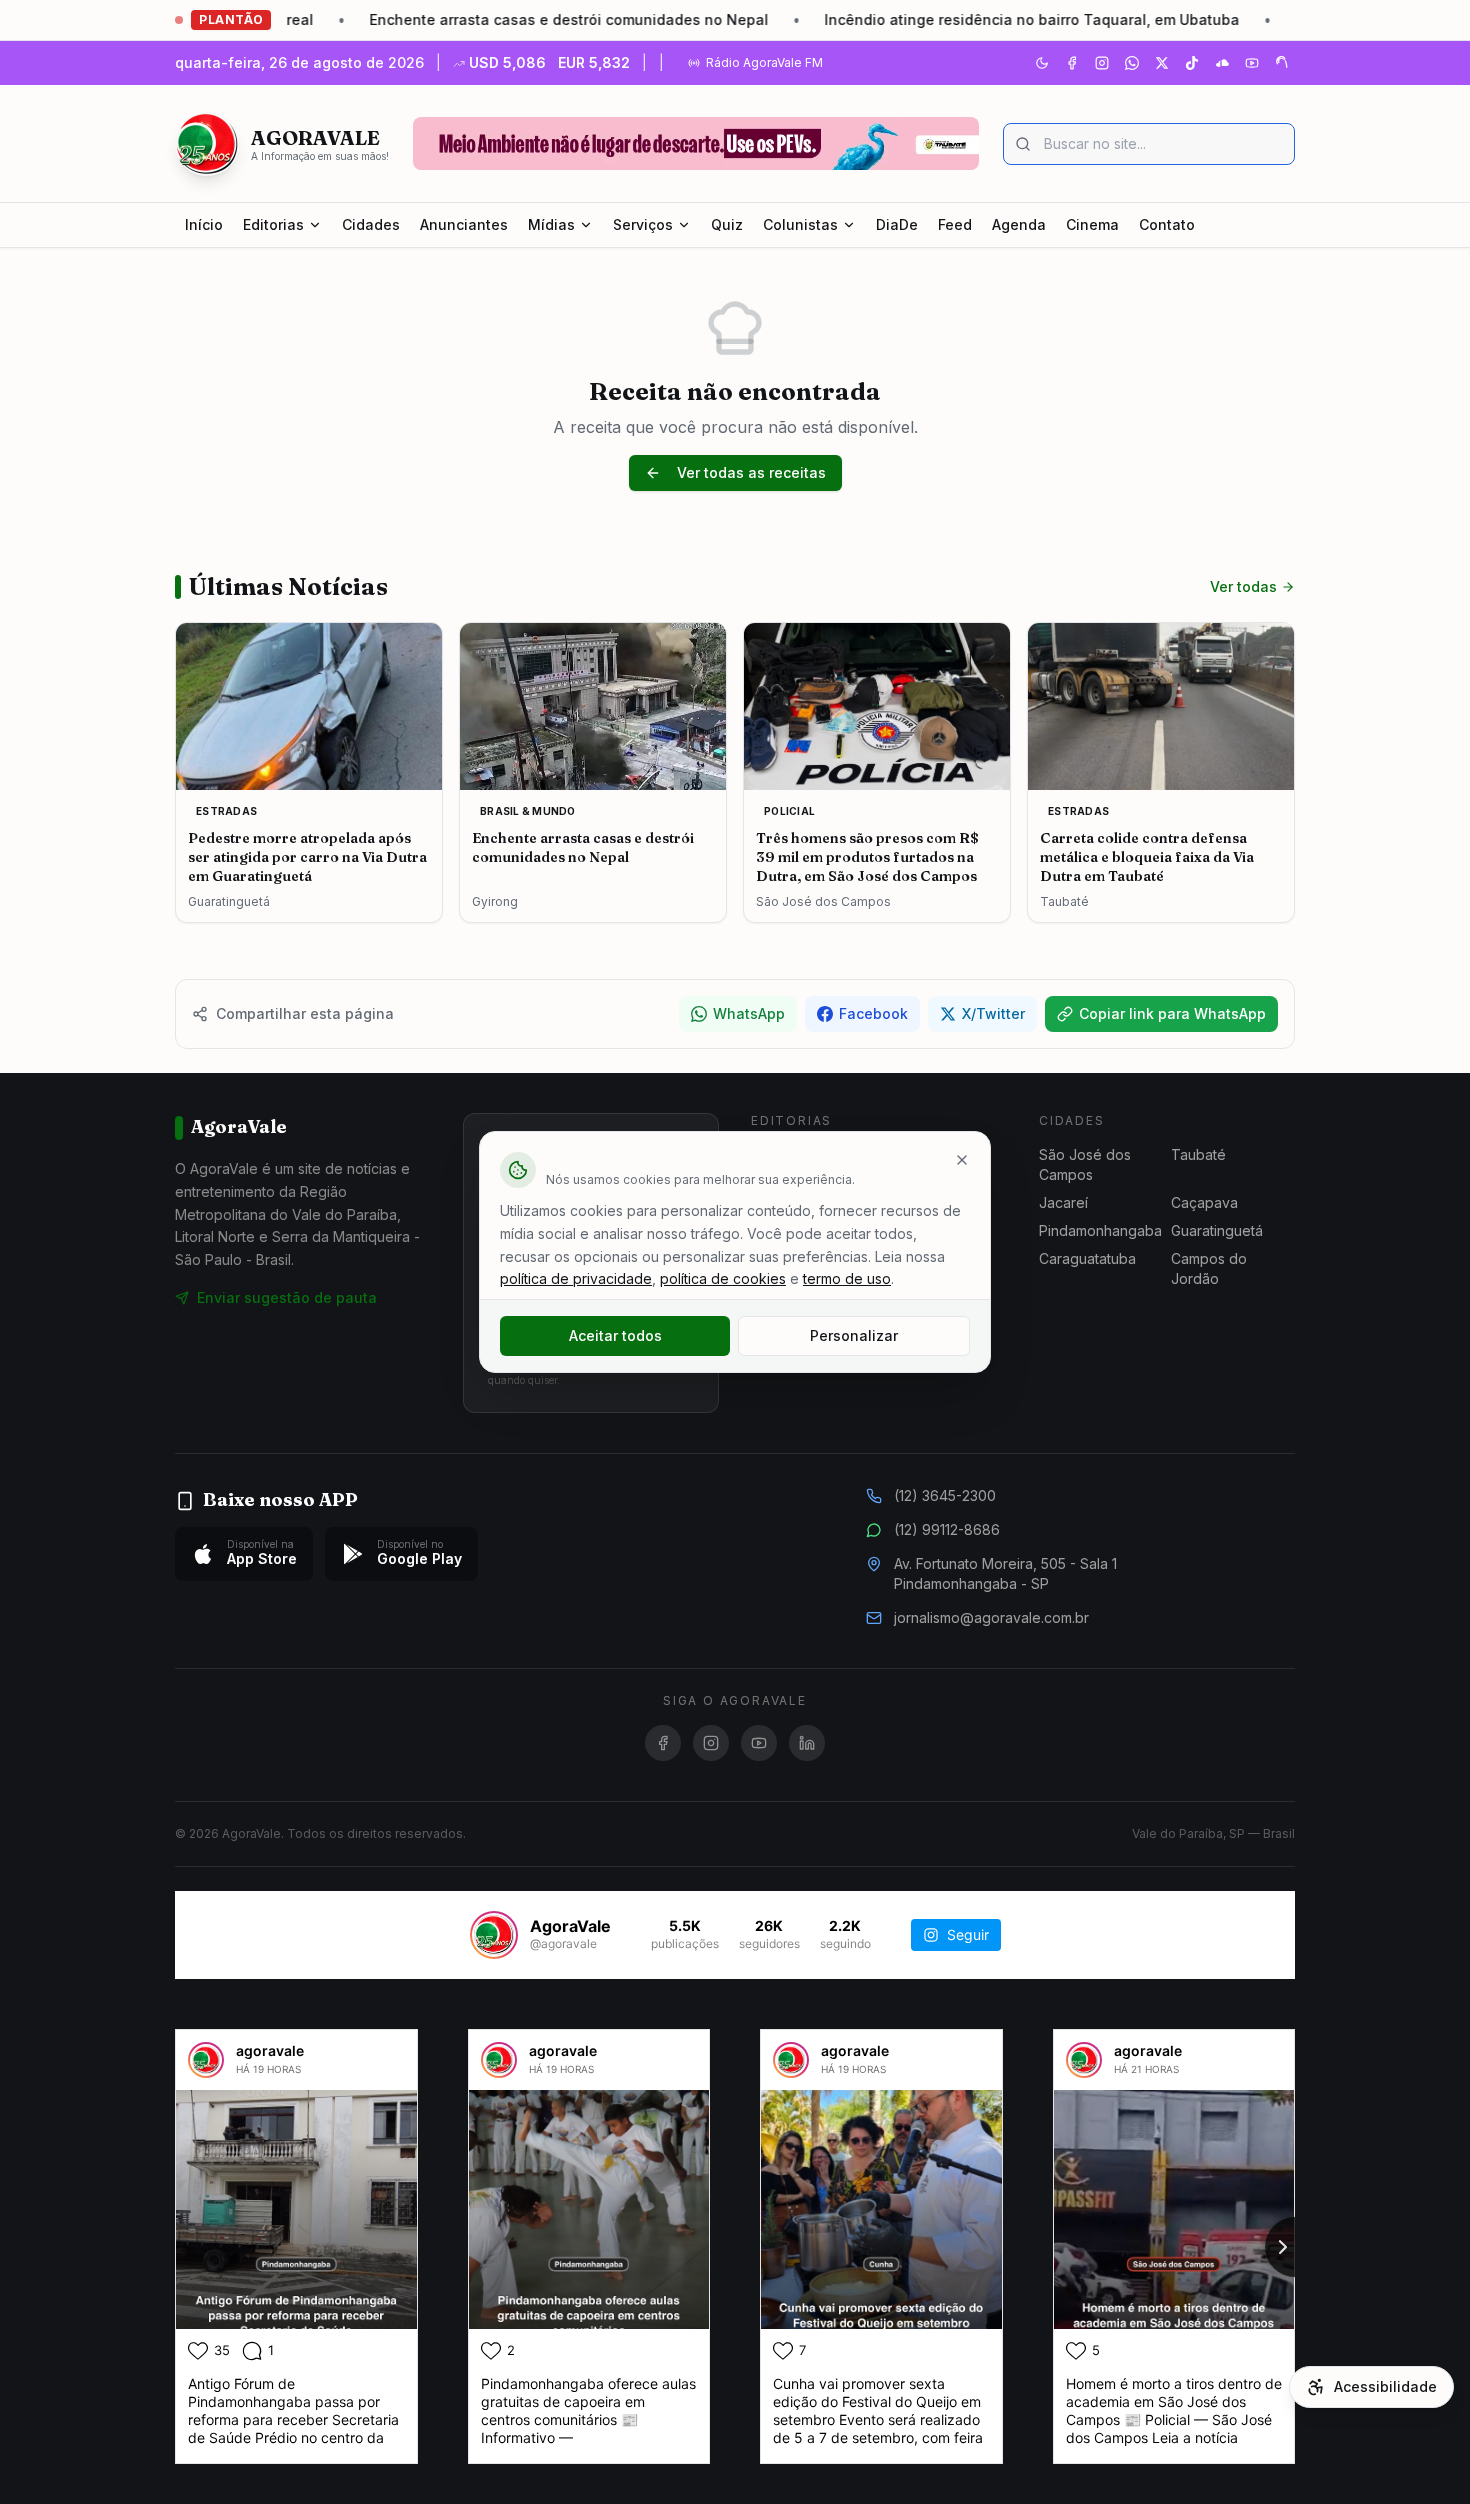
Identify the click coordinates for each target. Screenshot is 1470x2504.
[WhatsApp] (1132, 63)
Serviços (643, 224)
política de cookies (723, 1278)
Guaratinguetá (1217, 1230)
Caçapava (1204, 1202)
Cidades (371, 224)
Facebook (873, 1013)
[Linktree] (1282, 63)
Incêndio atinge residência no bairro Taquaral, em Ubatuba (939, 19)
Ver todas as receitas (751, 472)
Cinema (1092, 224)
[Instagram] (1102, 63)
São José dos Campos (1085, 1164)
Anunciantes (464, 224)
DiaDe (897, 224)
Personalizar (854, 1335)
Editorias (273, 224)
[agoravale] (206, 2060)
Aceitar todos (615, 1335)
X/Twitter (993, 1013)
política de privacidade (576, 1278)
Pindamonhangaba (1100, 1230)
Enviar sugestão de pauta (287, 1297)
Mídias (551, 224)
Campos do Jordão (1209, 1268)
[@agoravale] (494, 1935)
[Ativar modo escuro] (1042, 63)
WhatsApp (749, 1013)
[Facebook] (1072, 63)
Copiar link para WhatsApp (1172, 1013)
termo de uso (847, 1278)
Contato (1167, 224)
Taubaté (1198, 1154)
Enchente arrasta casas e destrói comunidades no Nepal (476, 19)
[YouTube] (1252, 63)
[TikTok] (1192, 63)
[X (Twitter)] (1162, 63)
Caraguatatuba (1087, 1258)
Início (204, 224)
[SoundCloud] (1222, 63)
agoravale (270, 2050)
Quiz (727, 224)
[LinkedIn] (807, 1743)
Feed (955, 224)
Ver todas (1243, 586)
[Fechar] (962, 1160)
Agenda (1019, 224)
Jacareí (1063, 1202)
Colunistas (800, 224)
